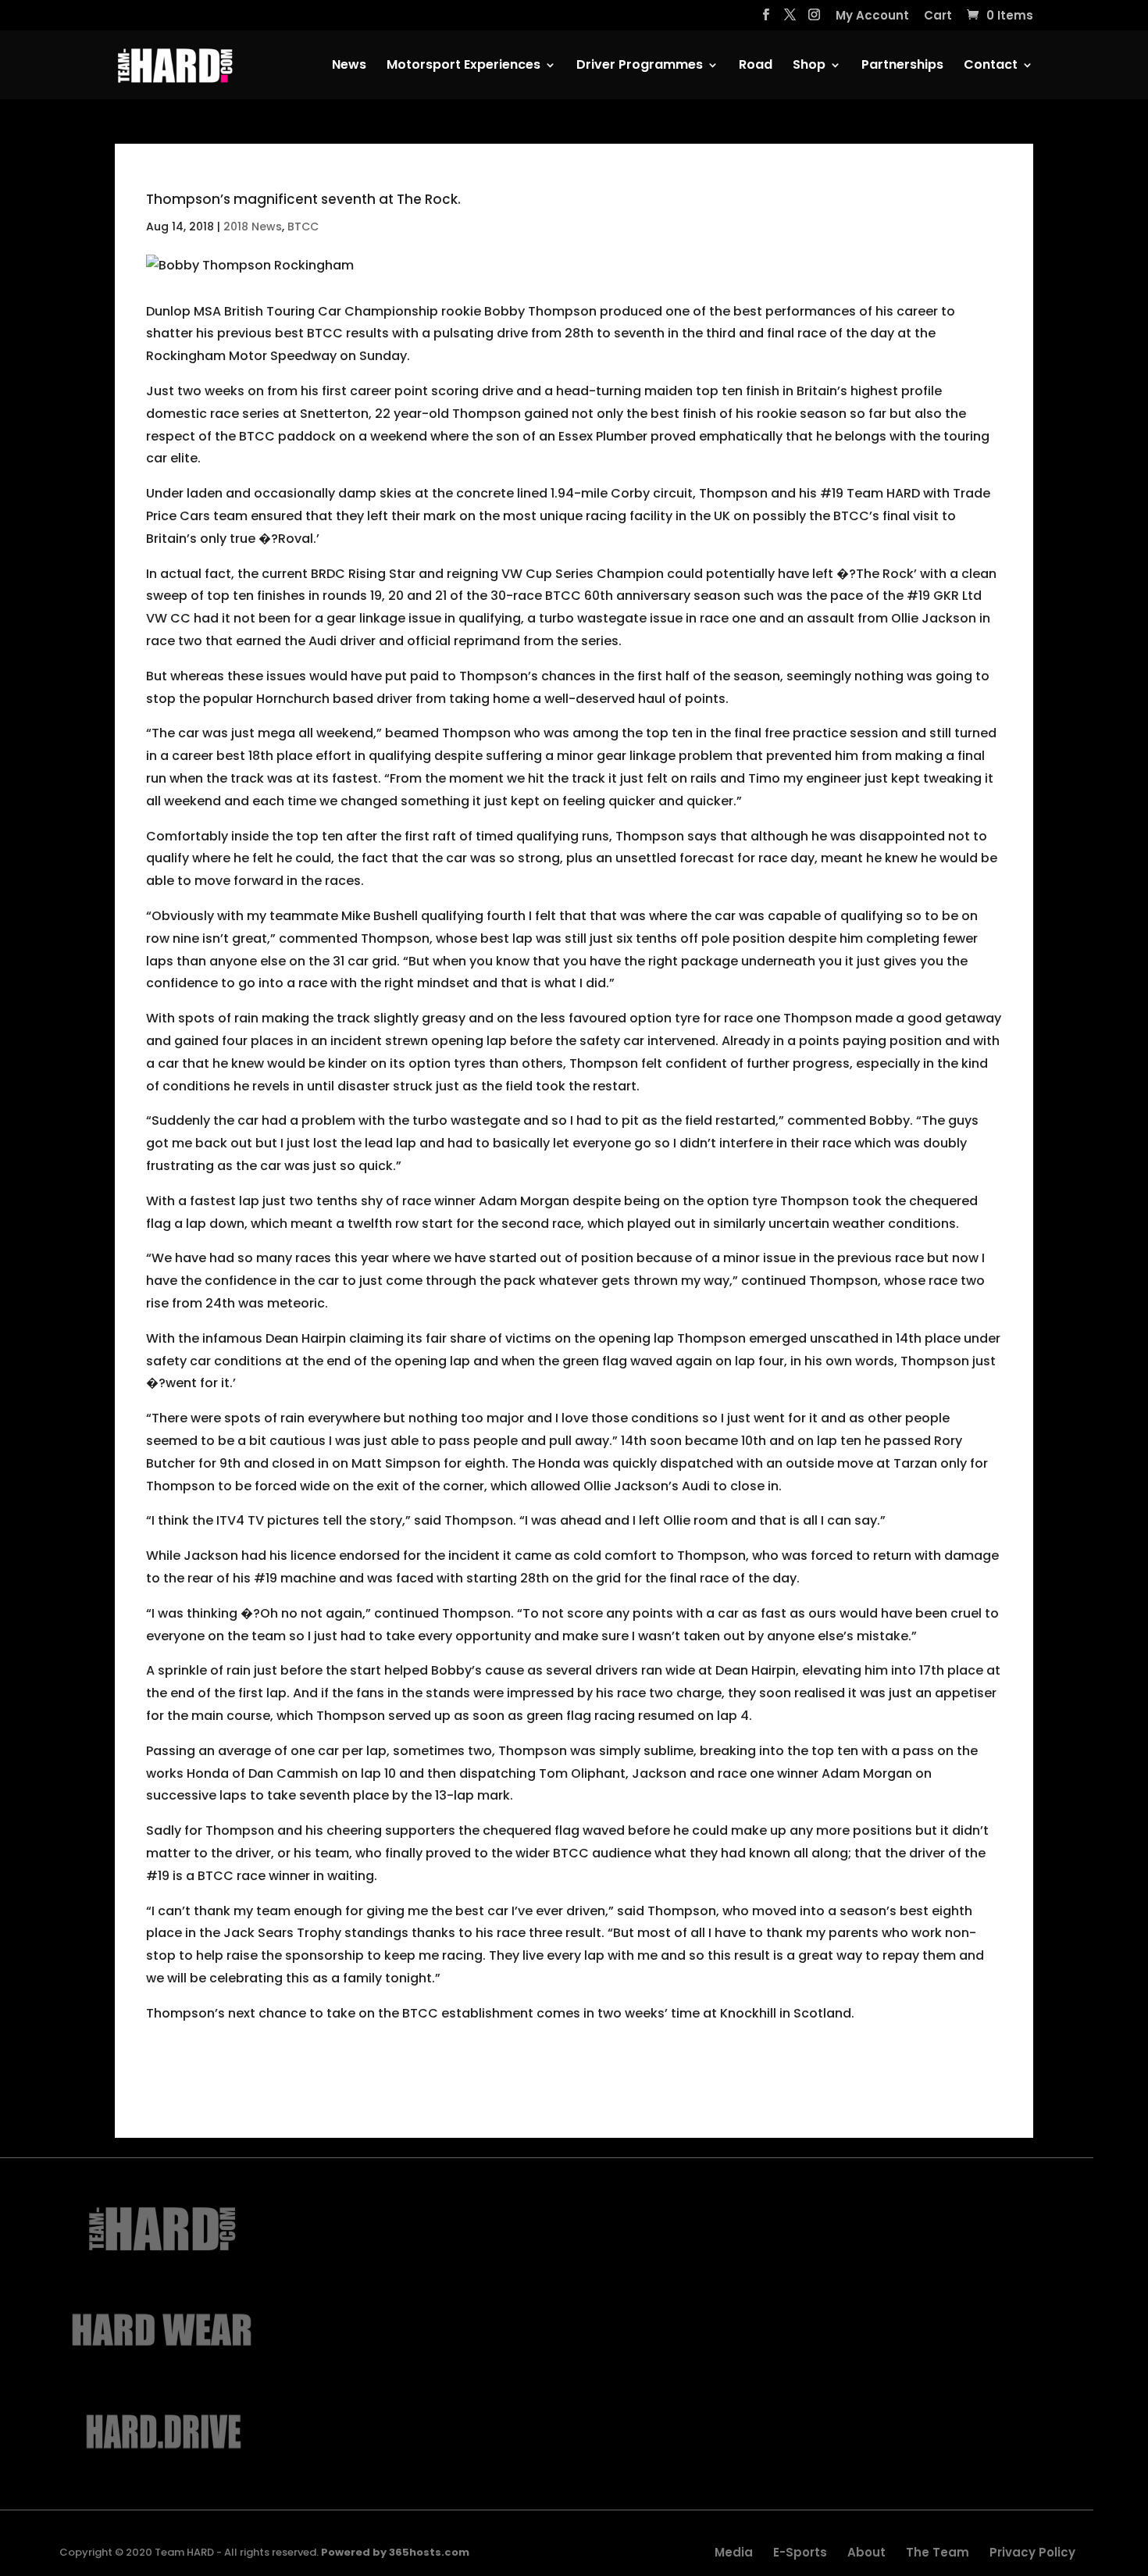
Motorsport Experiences (463, 66)
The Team (938, 2552)
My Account (872, 16)
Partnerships (902, 66)
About (866, 2552)
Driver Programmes (640, 66)
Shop (809, 66)
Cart (938, 16)
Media (734, 2552)
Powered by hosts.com (395, 2552)
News (349, 66)
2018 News (253, 227)
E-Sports (800, 2552)
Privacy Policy (1032, 2552)
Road (756, 66)
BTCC (303, 227)
